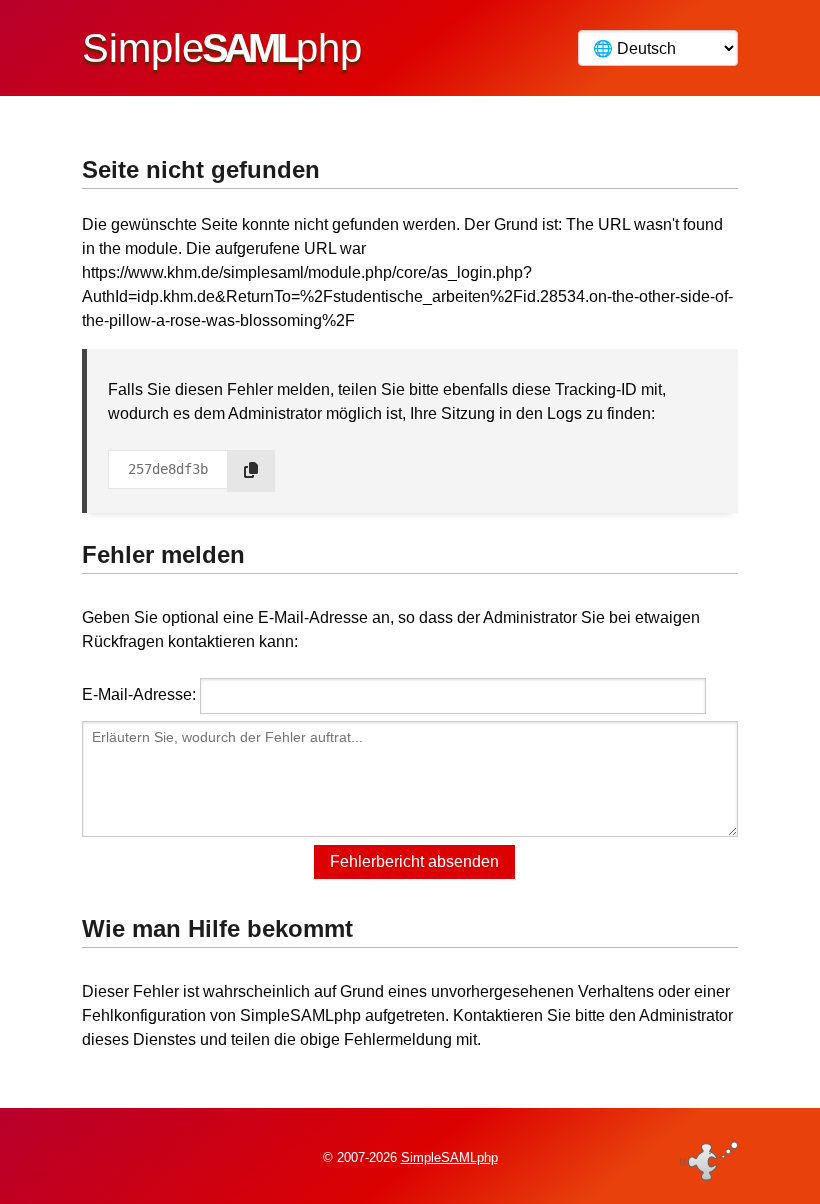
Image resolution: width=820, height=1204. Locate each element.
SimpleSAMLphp (449, 1157)
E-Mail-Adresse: (139, 694)
